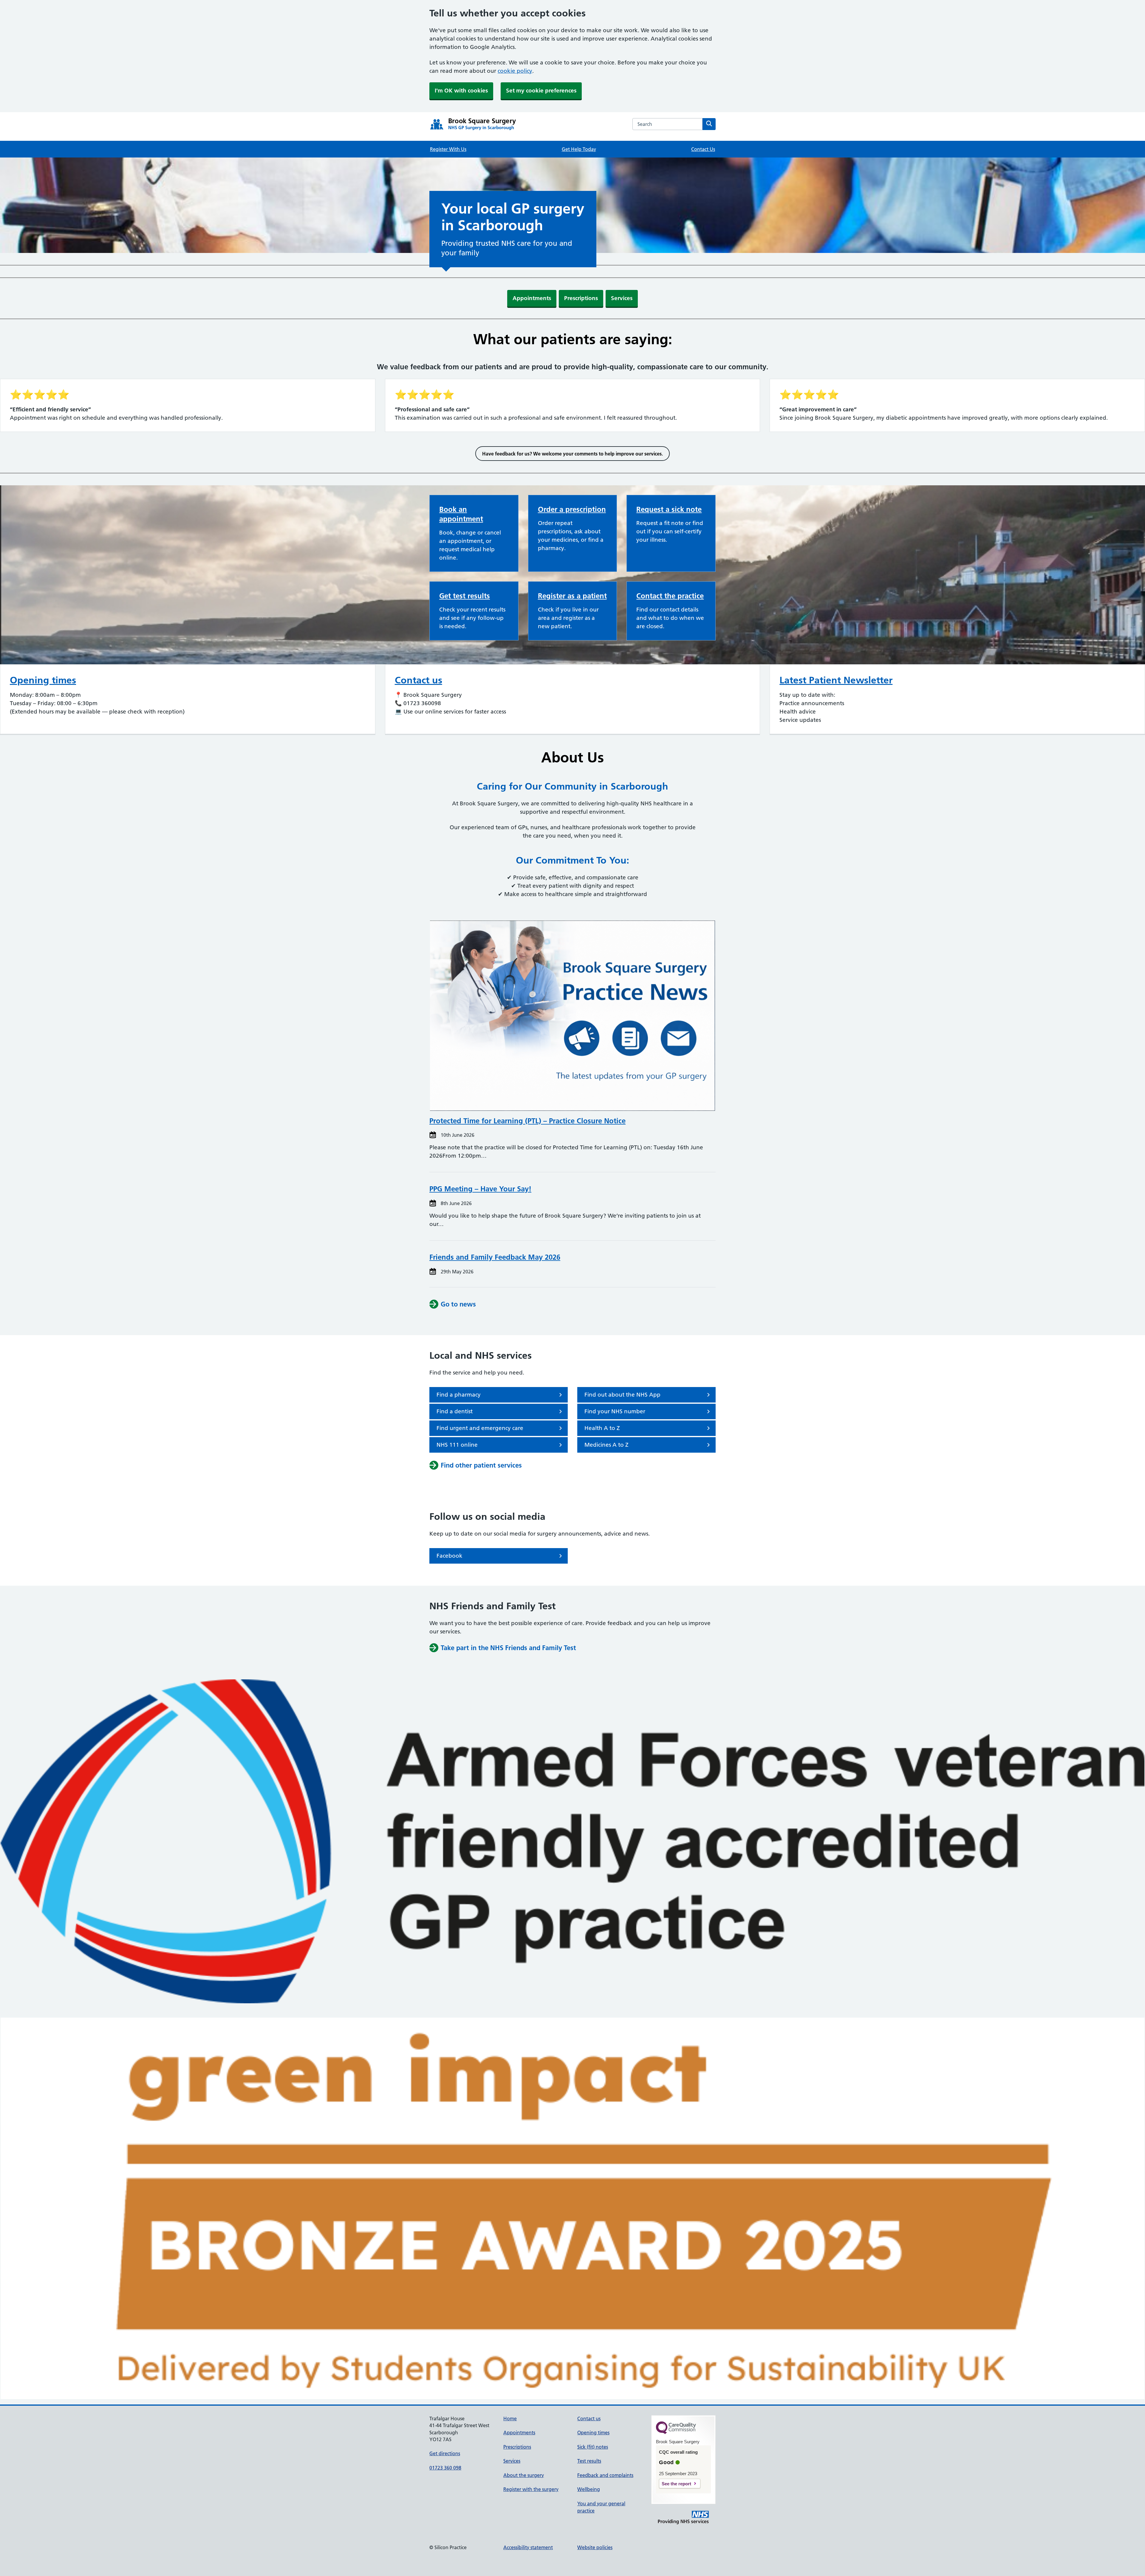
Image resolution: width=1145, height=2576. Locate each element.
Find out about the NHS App (622, 1395)
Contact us (418, 680)
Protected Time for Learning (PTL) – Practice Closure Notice (527, 1121)
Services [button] (622, 298)
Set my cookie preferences (541, 91)
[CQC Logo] (676, 2433)
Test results (589, 2461)
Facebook (450, 1556)
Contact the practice (670, 596)
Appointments (519, 2433)
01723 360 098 (445, 2468)
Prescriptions (517, 2447)
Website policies (595, 2547)
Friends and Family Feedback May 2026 (495, 1257)
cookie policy (515, 71)
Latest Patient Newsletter (836, 680)
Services (512, 2461)
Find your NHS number (615, 1411)
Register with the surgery (531, 2489)
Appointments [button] (532, 298)
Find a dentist (455, 1411)
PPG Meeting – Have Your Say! (480, 1189)
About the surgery (524, 2475)
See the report (676, 2484)
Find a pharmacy (459, 1395)
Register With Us (448, 149)
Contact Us (703, 149)
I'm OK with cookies (461, 91)
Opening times (43, 680)
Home (510, 2419)
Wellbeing (589, 2489)
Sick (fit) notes (593, 2447)
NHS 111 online (457, 1445)
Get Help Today (579, 149)
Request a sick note (669, 509)
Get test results (465, 596)
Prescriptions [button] (581, 298)
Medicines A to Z (606, 1445)
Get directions (445, 2453)
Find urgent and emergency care (480, 1428)
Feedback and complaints (605, 2475)
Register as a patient (572, 596)
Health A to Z (602, 1428)
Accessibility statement (528, 2547)
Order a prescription (572, 509)
